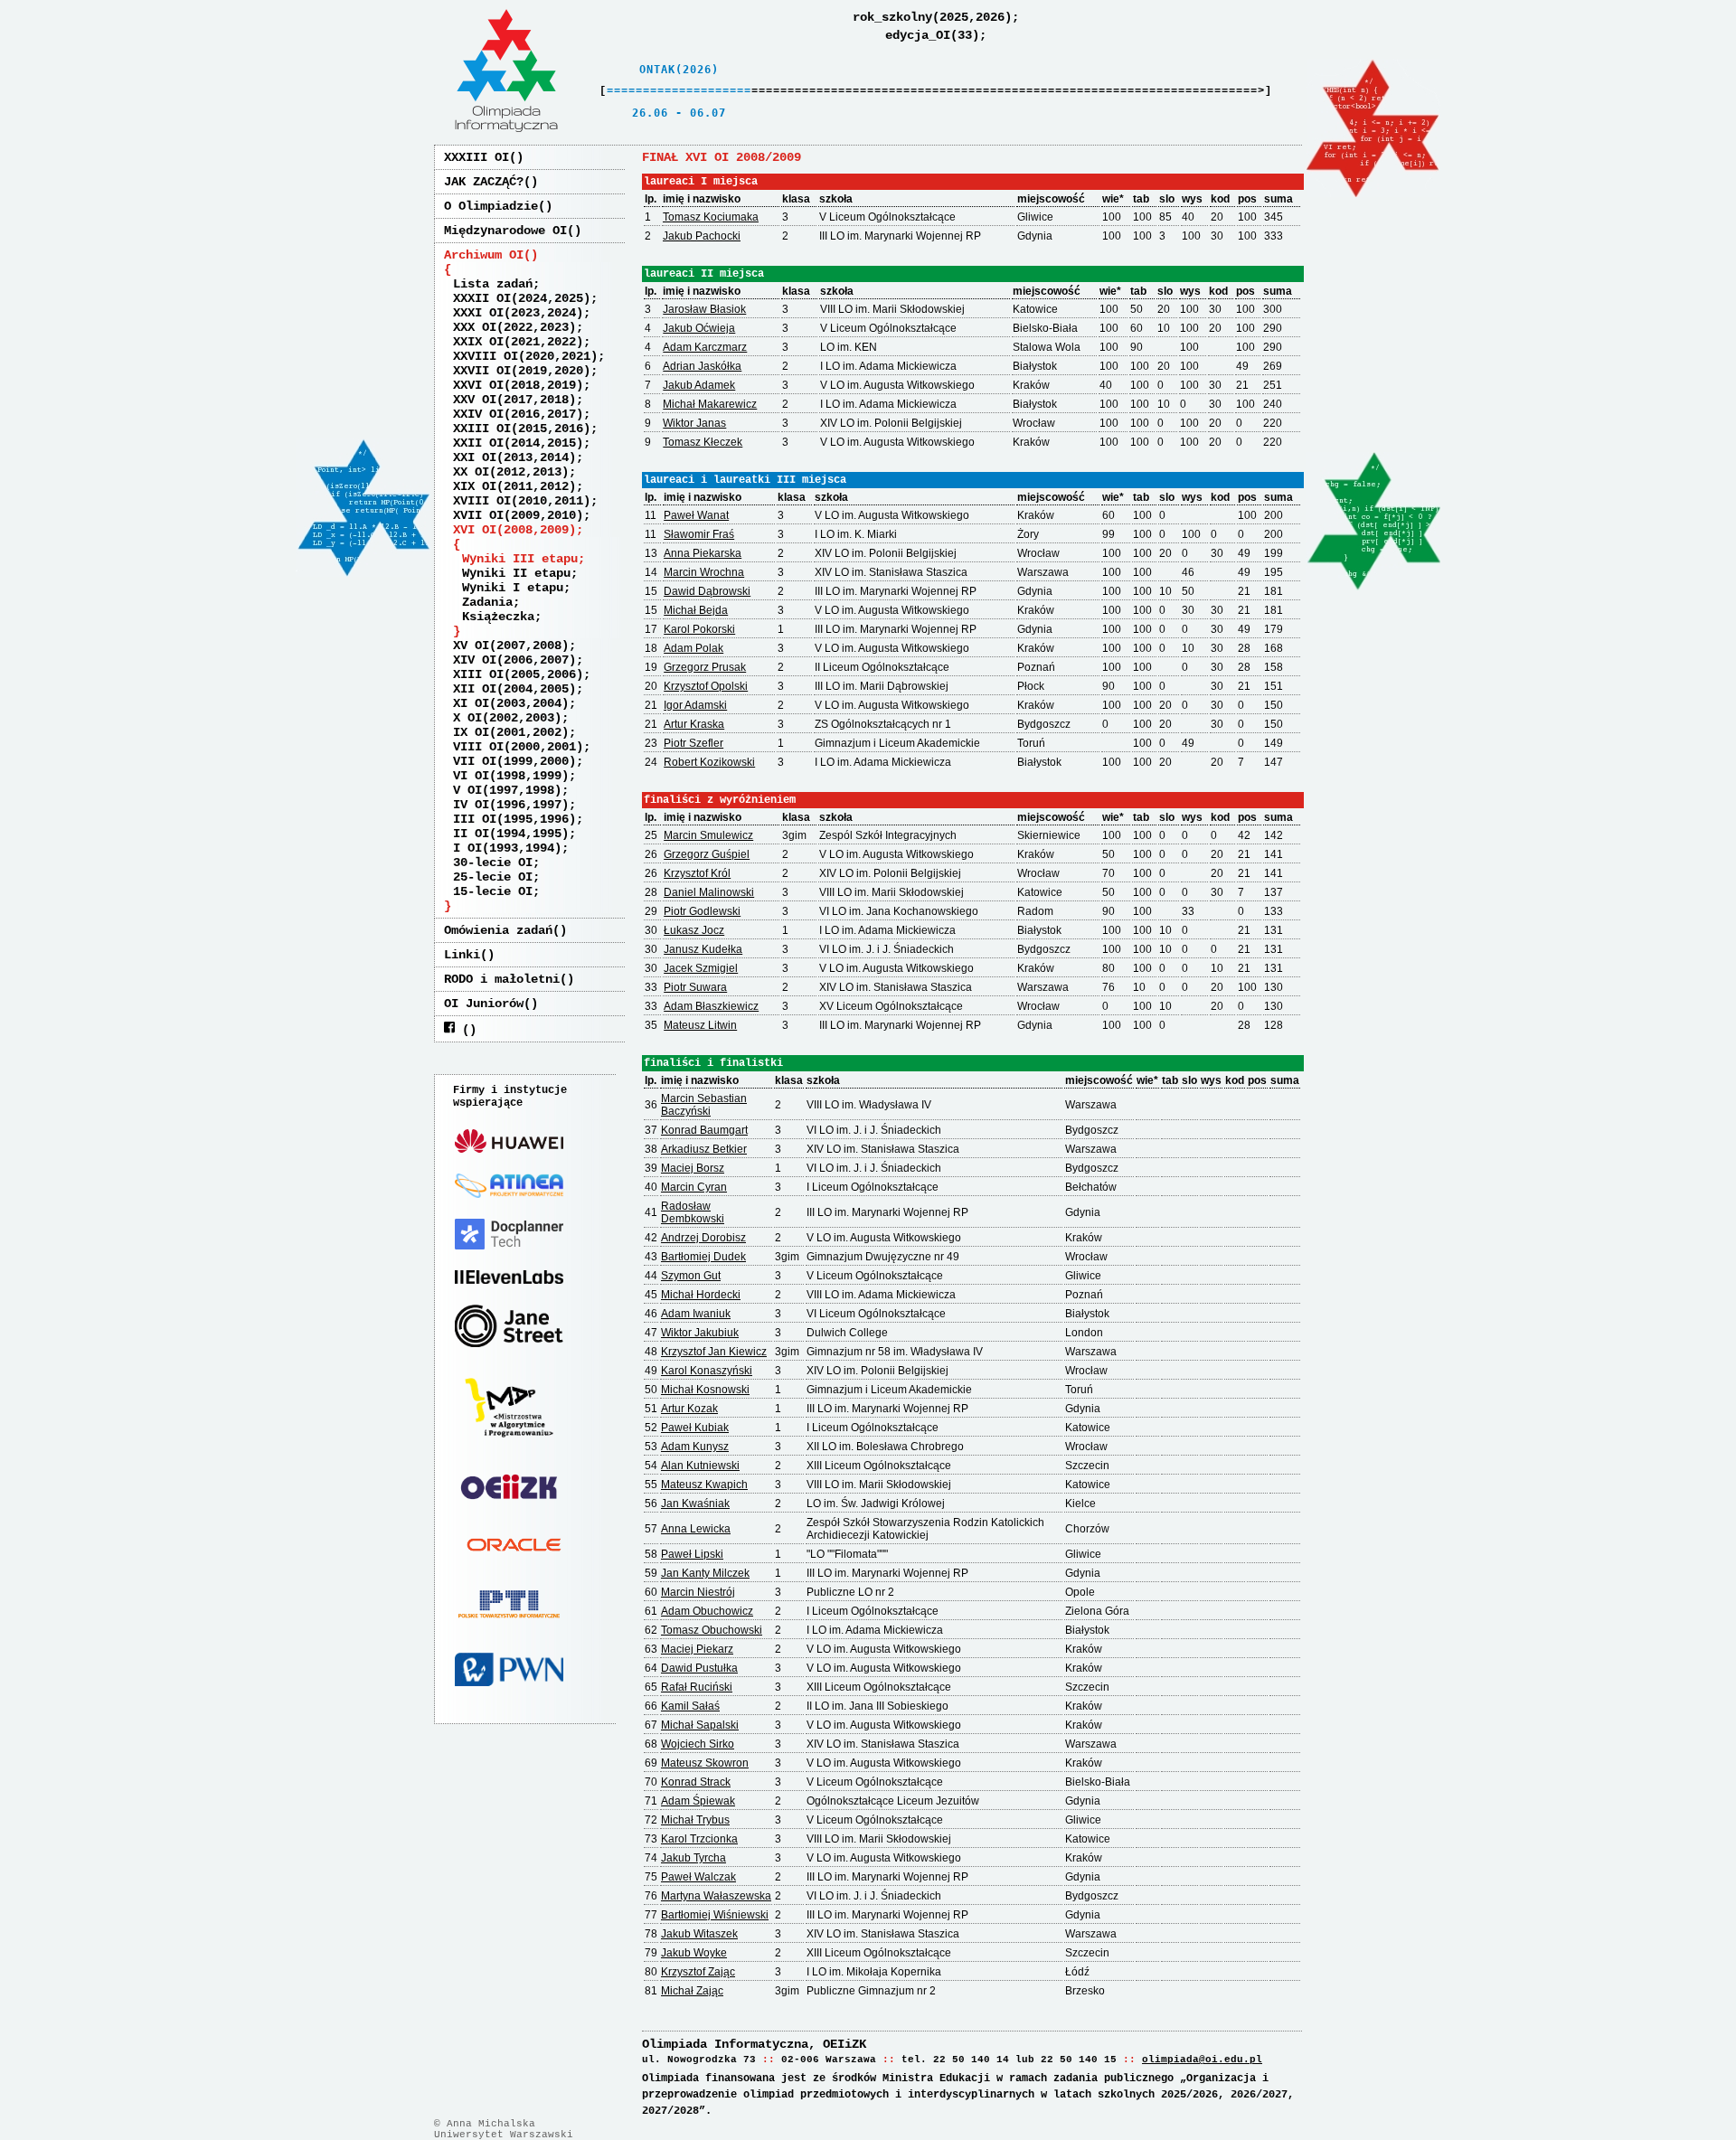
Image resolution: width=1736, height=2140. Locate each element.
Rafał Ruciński (697, 1687)
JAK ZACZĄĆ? (484, 182)
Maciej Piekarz (697, 1649)
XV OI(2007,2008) (511, 646)
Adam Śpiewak (698, 1801)
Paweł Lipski (692, 1554)
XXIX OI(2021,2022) (518, 342)
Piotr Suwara (695, 987)
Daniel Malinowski (709, 892)
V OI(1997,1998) (507, 790)
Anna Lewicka (696, 1529)
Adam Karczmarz (705, 347)
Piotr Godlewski (702, 911)
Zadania (487, 602)
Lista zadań (493, 284)
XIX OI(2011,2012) (514, 486)
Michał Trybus (695, 1820)
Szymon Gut (691, 1276)
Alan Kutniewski (700, 1466)
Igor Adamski (695, 705)
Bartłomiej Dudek (703, 1257)
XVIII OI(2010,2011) (522, 501)
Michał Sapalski (700, 1725)
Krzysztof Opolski (706, 686)
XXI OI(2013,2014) (514, 457)
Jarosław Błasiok (704, 309)
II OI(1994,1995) (511, 834)
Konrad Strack (696, 1782)
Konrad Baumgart (704, 1130)
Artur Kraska (694, 724)
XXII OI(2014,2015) (518, 443)
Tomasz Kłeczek (703, 442)
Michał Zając (692, 1991)
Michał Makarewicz (710, 404)
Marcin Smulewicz (708, 835)
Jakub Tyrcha (693, 1858)
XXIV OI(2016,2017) (518, 414)
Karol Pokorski (699, 629)
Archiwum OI (484, 255)
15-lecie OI (493, 891)
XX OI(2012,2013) (511, 472)
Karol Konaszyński (707, 1371)
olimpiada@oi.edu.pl (1202, 2060)
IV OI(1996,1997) (511, 805)
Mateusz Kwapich (704, 1485)
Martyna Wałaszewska (716, 1896)
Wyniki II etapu (516, 573)
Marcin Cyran (694, 1187)
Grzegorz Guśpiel (707, 854)
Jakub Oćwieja (699, 328)
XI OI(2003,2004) (511, 703)
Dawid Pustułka (699, 1668)
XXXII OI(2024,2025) (522, 298)
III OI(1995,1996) (514, 819)
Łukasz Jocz (694, 930)
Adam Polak (693, 648)
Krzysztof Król (697, 873)
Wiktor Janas (694, 423)
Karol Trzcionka (699, 1839)
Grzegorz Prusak (705, 667)
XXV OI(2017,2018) (514, 400)
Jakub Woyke (694, 1953)
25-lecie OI (493, 877)
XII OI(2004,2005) (514, 689)
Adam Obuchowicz (707, 1611)
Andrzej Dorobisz (703, 1238)
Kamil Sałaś (690, 1706)
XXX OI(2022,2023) (514, 327)
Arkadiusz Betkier (704, 1149)
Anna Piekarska (703, 553)
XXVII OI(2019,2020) (522, 371)
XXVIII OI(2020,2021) (525, 356)
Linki (462, 955)
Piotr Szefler (693, 743)
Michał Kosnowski (705, 1390)
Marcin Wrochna (704, 572)
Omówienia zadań (498, 930)
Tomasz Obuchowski (712, 1630)
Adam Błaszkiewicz (711, 1006)
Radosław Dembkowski (693, 1212)
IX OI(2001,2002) (511, 732)
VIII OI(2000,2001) (518, 747)
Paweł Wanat (696, 515)
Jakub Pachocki (702, 236)
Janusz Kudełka (703, 949)
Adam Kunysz (695, 1447)
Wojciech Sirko (698, 1744)
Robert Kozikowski (709, 762)
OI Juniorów (484, 1004)
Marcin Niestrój (698, 1592)
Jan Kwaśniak (695, 1504)
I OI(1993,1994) (507, 848)
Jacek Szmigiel (701, 968)
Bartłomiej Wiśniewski (715, 1915)
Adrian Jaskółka (702, 366)
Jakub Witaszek (699, 1934)
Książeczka (498, 617)
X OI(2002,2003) (507, 718)
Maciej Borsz (693, 1168)
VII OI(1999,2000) (514, 761)
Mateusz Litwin (700, 1025)
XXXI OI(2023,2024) (518, 313)
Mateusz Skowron (705, 1763)
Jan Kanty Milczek (705, 1573)
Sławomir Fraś (699, 534)
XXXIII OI (476, 157)
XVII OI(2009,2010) (518, 515)
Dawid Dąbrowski (707, 591)
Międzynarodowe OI (505, 231)
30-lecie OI (493, 863)
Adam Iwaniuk (696, 1314)
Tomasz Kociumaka (711, 217)
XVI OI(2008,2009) (514, 530)
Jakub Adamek (699, 385)
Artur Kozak (689, 1409)
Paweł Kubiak (695, 1428)
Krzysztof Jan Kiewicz (714, 1352)
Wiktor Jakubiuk (700, 1333)
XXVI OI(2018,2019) (518, 385)
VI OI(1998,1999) (511, 776)
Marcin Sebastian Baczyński (704, 1105)
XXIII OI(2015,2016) (522, 429)
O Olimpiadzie (491, 206)
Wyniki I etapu (513, 588)
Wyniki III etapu (520, 559)
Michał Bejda (696, 610)
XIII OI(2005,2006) (518, 674)
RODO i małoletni (502, 979)
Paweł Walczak (698, 1877)
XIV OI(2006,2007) (514, 660)
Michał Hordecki (701, 1295)
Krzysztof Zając (698, 1972)
